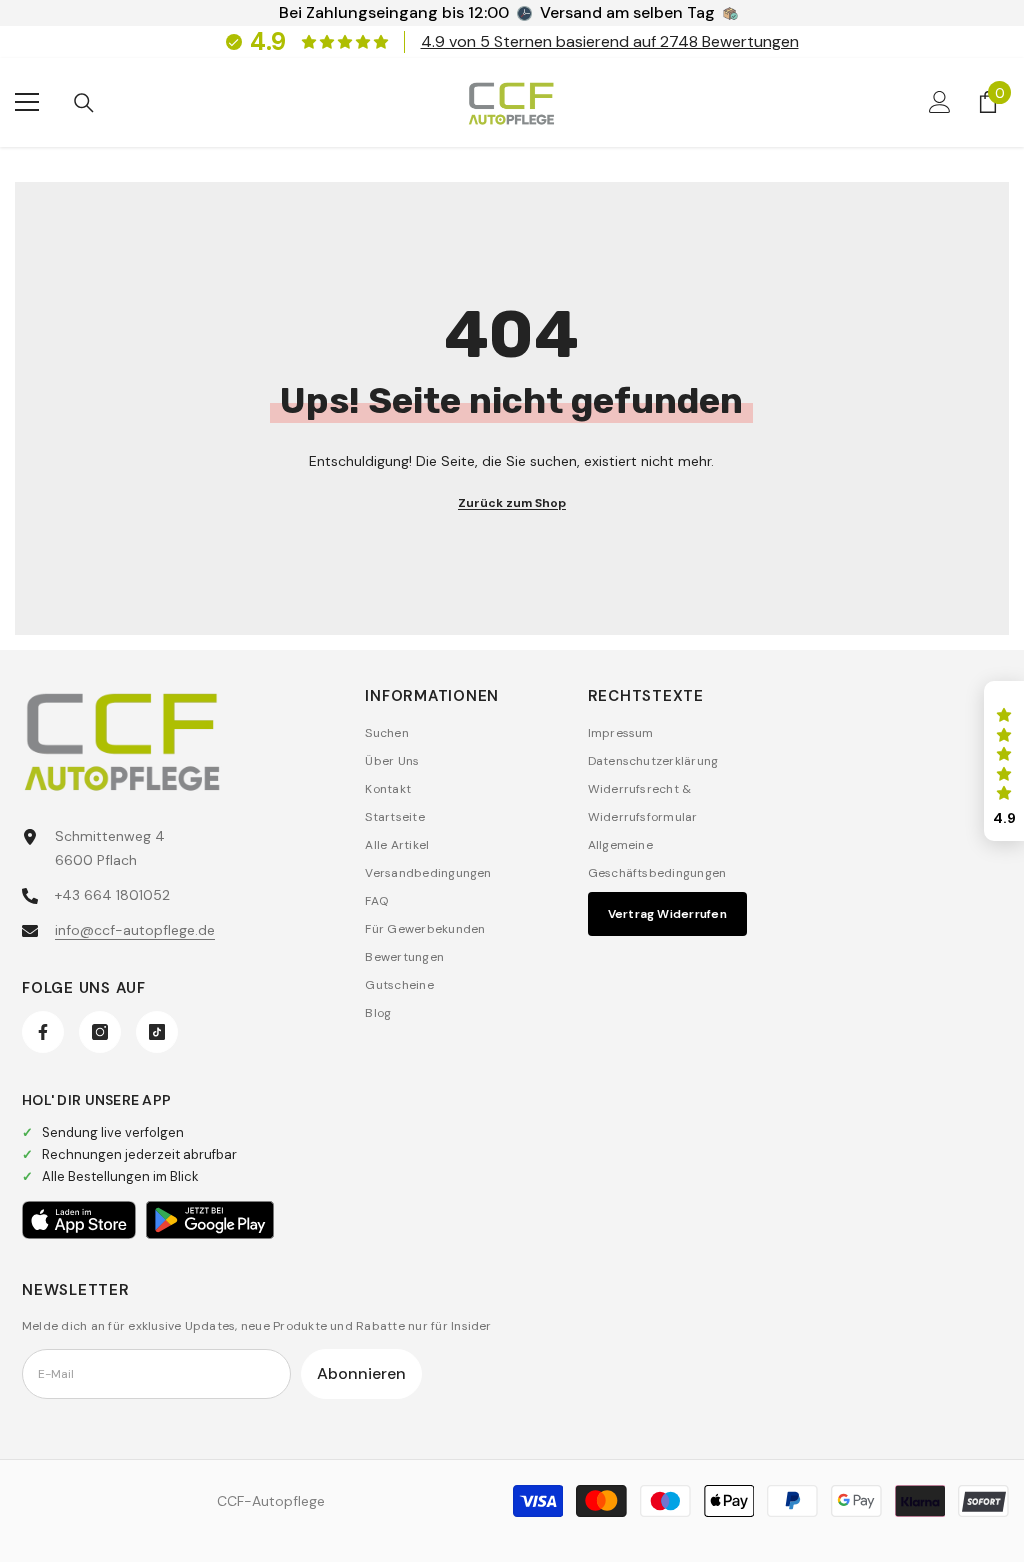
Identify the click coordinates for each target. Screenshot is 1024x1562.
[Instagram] (100, 1032)
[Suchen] (84, 103)
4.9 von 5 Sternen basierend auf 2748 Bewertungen (610, 41)
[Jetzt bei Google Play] (210, 1220)
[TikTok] (157, 1032)
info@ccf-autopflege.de (135, 930)
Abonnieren (361, 1373)
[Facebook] (43, 1032)
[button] (1004, 761)
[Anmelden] (940, 102)
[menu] (27, 102)
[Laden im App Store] (79, 1220)
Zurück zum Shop (512, 503)
